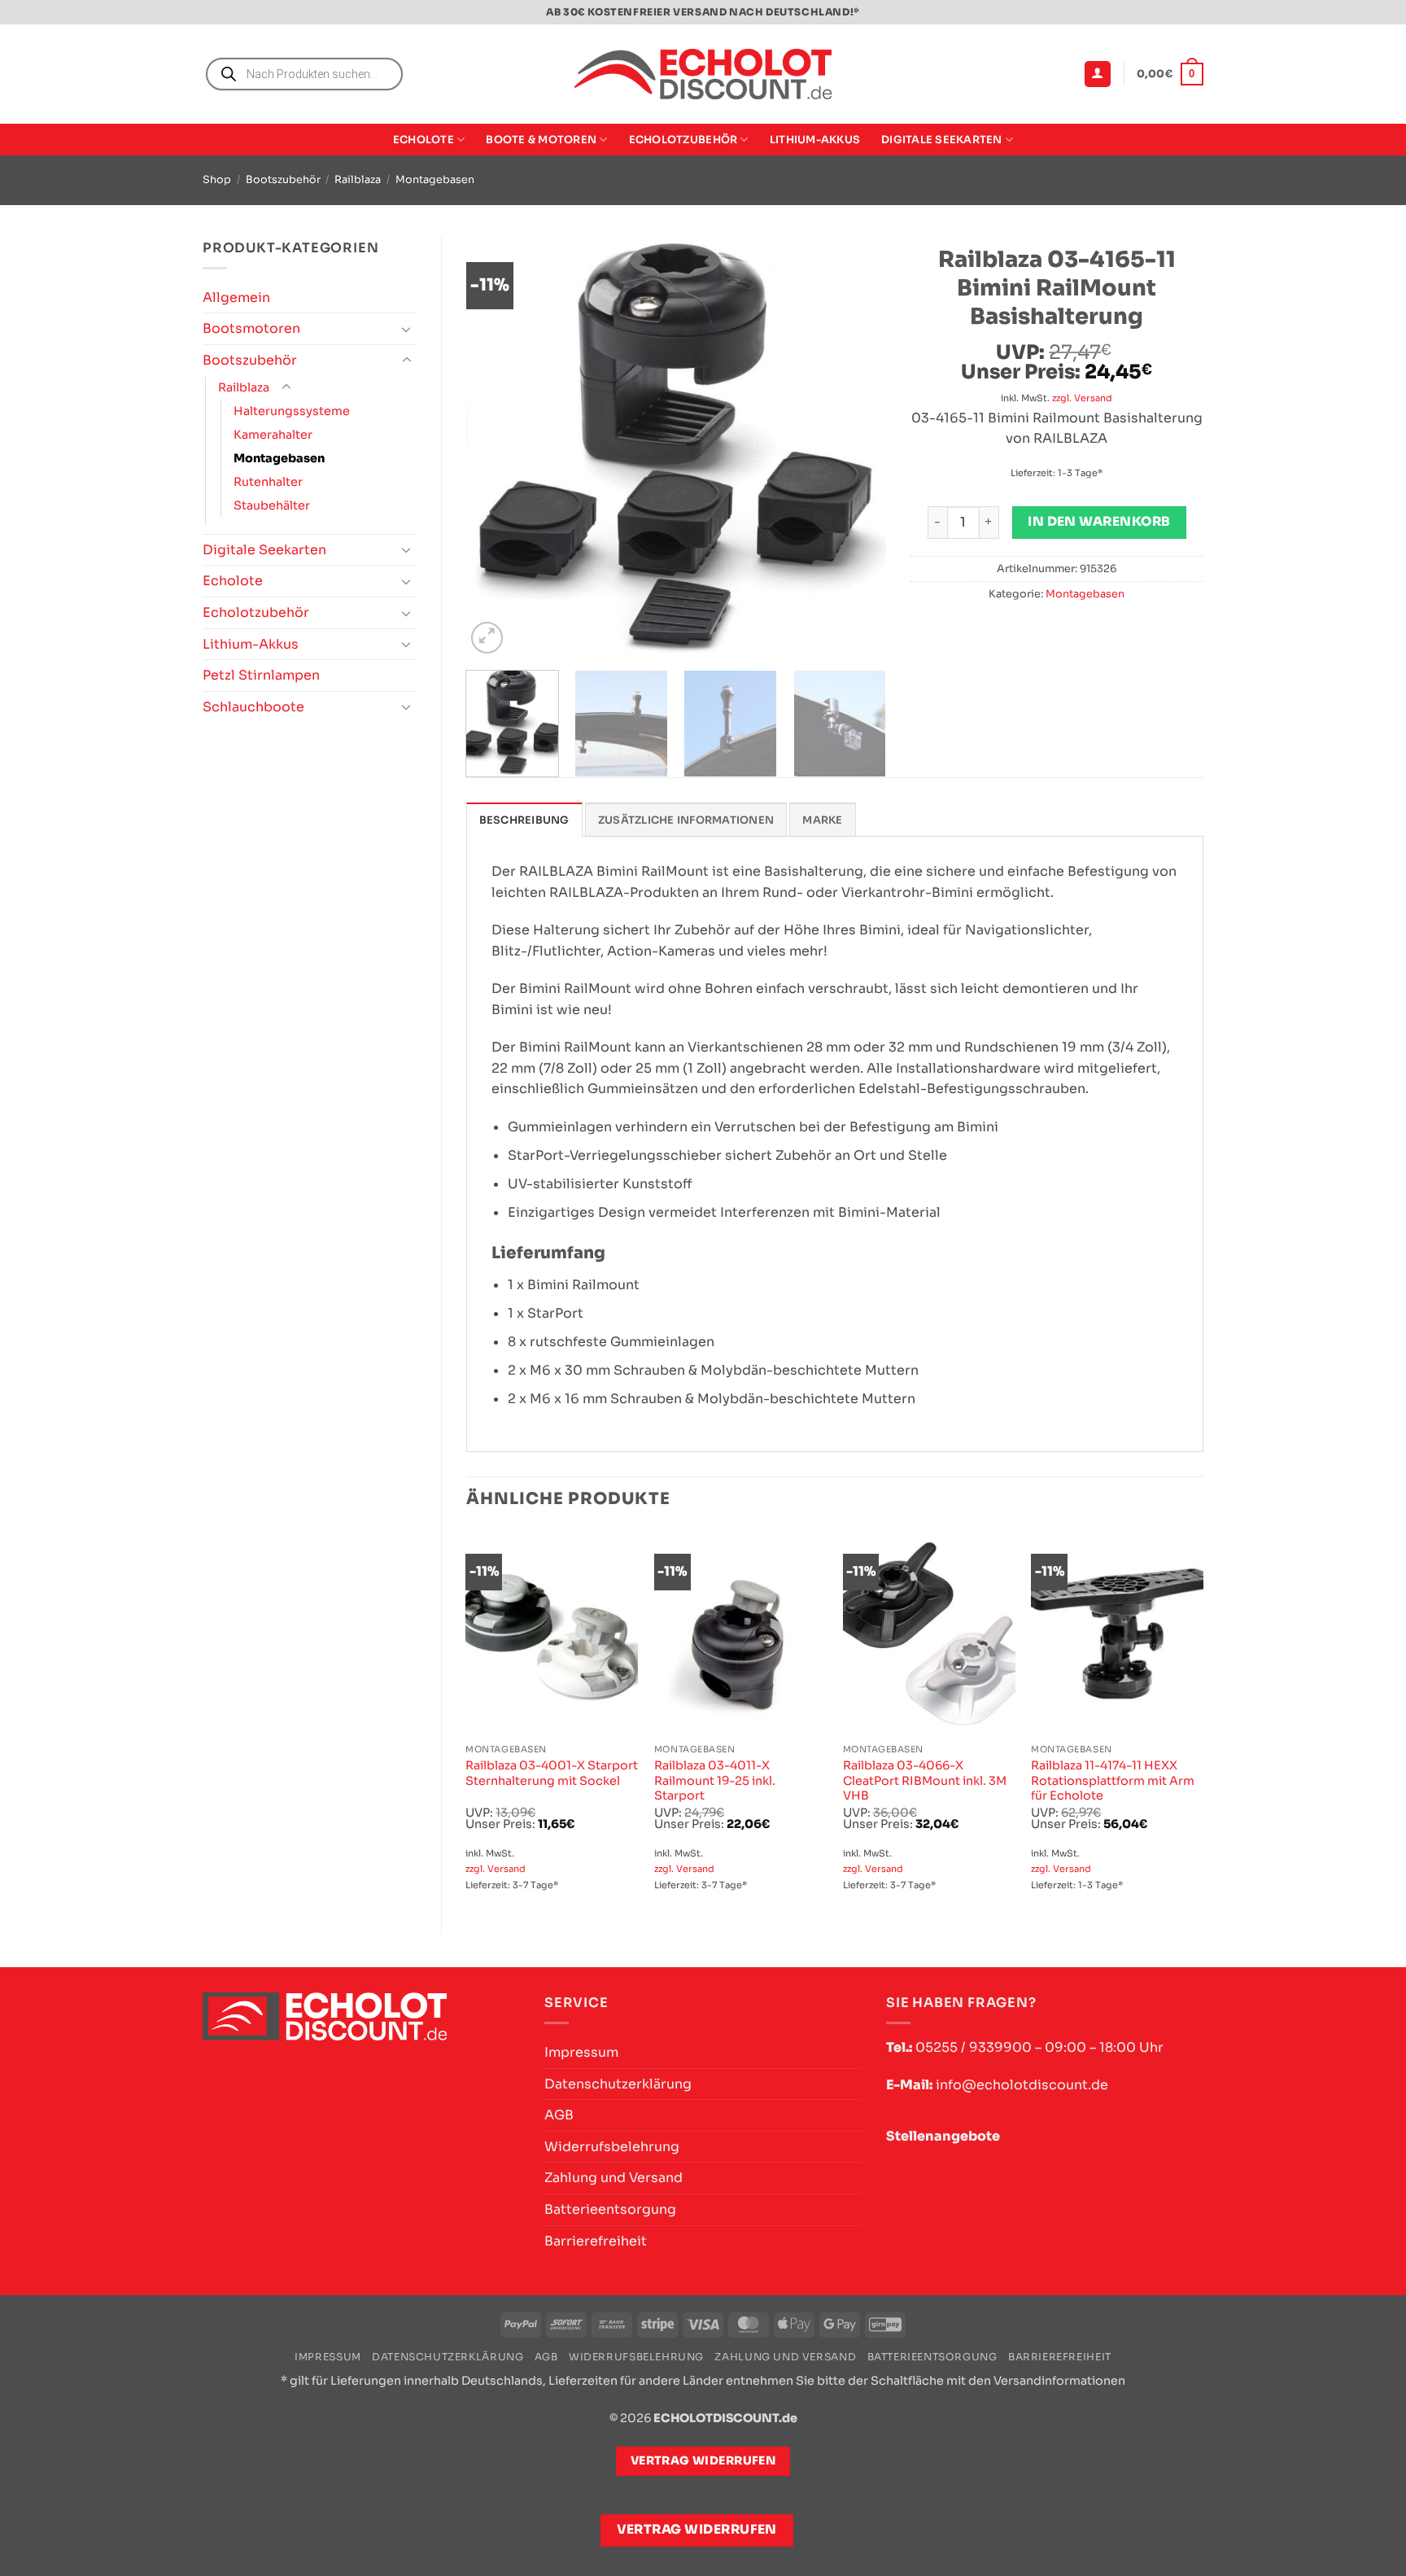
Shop (217, 180)
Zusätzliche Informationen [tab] (686, 820)
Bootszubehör (283, 180)
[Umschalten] (407, 329)
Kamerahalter (273, 435)
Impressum (581, 2052)
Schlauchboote (253, 707)
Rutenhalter (268, 482)
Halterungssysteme (292, 411)
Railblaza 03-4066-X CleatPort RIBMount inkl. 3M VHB (925, 1780)
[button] (1098, 74)
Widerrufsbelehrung (612, 2147)
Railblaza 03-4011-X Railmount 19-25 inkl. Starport (715, 1780)
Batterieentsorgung (610, 2209)
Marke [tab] (822, 820)
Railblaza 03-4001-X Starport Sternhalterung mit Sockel (552, 1773)
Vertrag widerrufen (697, 2530)
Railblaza (358, 180)
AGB (559, 2115)
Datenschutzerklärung (618, 2084)
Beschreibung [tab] (524, 820)
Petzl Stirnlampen (261, 675)
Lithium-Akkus (815, 140)
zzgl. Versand (1082, 398)
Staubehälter (272, 505)
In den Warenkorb (1099, 522)
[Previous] (495, 447)
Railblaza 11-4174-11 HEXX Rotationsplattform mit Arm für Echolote (1113, 1780)
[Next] (857, 447)
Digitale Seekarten (942, 140)
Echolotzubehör (683, 140)
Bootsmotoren (251, 328)
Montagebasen (435, 180)
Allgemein (236, 297)
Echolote (424, 140)
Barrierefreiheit (596, 2241)
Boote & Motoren (541, 140)
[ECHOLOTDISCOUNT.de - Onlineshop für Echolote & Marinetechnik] (703, 74)
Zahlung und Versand (613, 2178)
